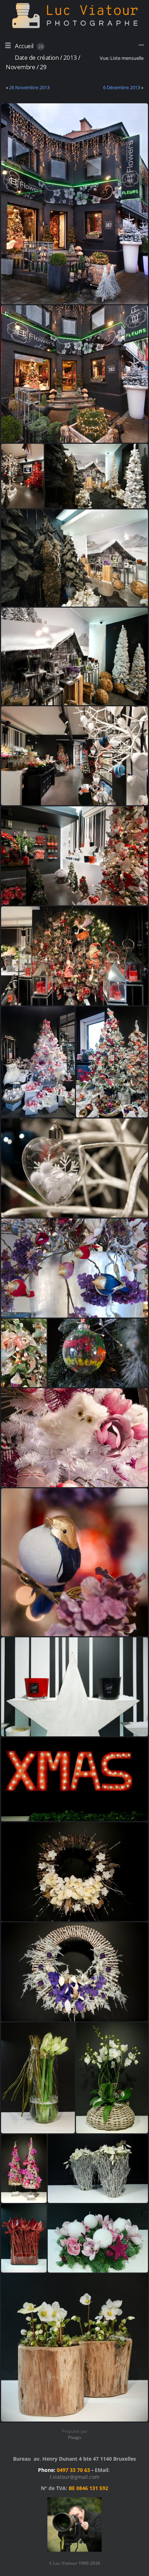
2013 (70, 57)
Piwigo (74, 2437)
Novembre (20, 67)
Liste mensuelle (127, 58)
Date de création (37, 57)
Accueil (24, 46)
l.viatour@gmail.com (75, 2477)
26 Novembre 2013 (29, 87)
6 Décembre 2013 (122, 87)
